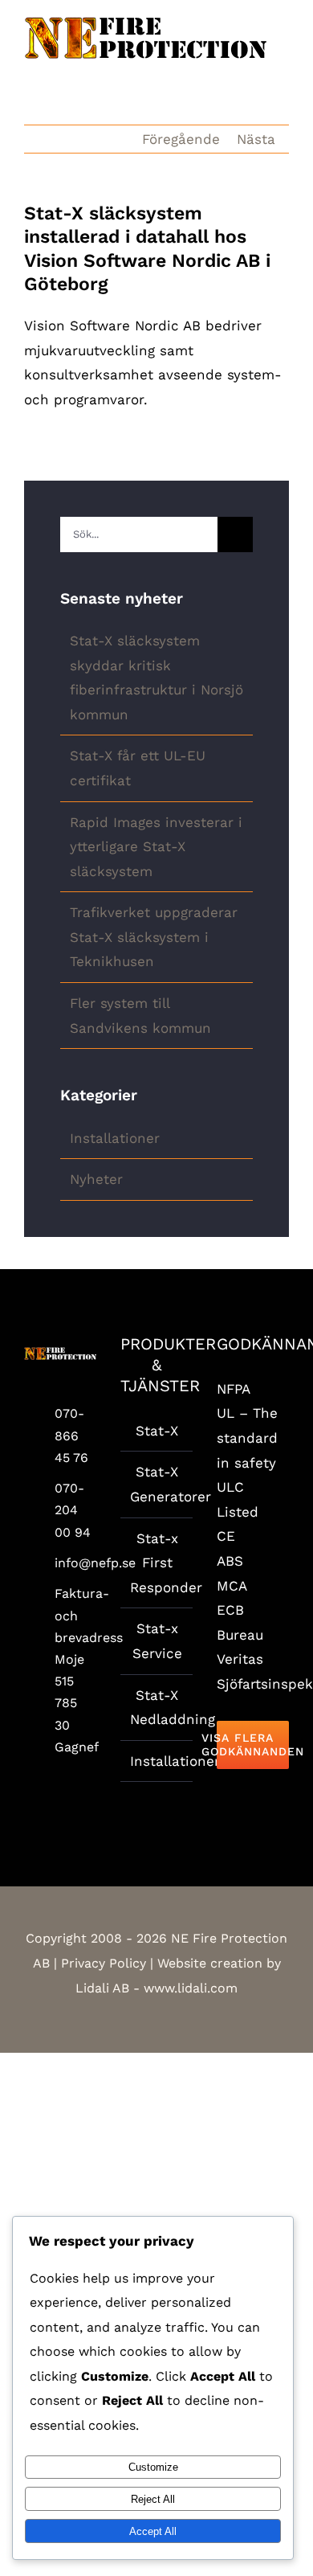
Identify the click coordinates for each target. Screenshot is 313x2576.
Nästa (256, 139)
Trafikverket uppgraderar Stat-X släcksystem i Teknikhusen (154, 937)
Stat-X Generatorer (157, 1484)
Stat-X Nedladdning (157, 1708)
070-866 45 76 (71, 1435)
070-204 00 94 (73, 1510)
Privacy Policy (104, 1963)
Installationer (115, 1138)
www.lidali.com (191, 1988)
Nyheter (96, 1179)
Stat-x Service (157, 1641)
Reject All (153, 2499)
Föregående (181, 139)
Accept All (153, 2531)
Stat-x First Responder (157, 1563)
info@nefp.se (75, 1563)
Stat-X (157, 1431)
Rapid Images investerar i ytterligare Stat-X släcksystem (156, 847)
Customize (153, 2467)
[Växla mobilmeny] (283, 68)
